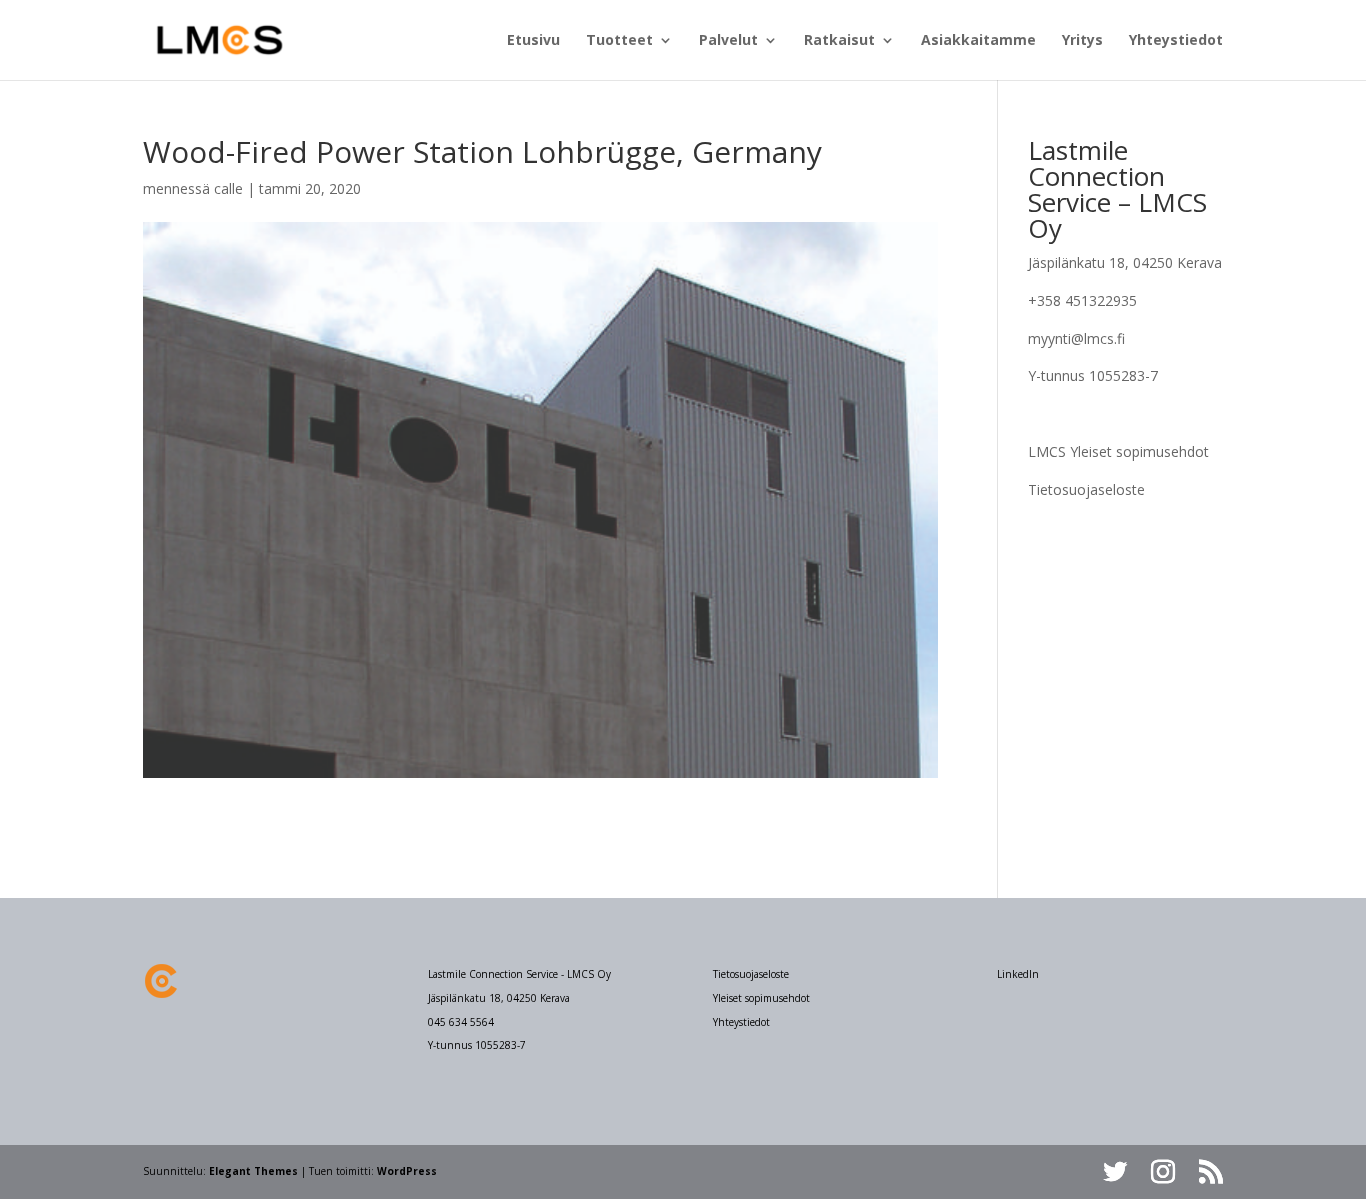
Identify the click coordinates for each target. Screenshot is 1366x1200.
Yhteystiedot (1176, 41)
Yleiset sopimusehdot (761, 998)
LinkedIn (1018, 974)
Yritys (1082, 41)
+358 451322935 (1082, 300)
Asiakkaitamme (978, 41)
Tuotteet (619, 41)
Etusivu (533, 41)
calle (228, 188)
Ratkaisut (839, 41)
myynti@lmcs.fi (1076, 338)
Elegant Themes (253, 1171)
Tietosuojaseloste (1086, 489)
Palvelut (728, 41)
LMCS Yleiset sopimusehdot (1118, 451)
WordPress (407, 1171)
